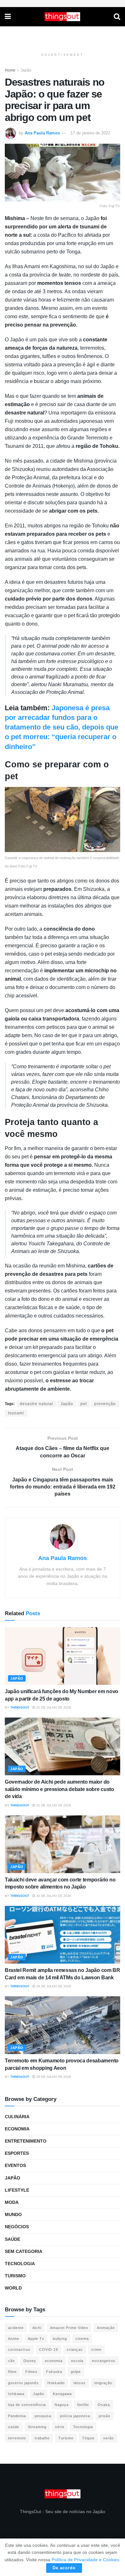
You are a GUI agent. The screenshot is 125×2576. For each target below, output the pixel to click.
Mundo (13, 2214)
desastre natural (37, 1404)
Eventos (15, 2165)
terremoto (17, 2438)
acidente (16, 2328)
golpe (76, 2372)
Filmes (31, 2372)
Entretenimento (26, 2141)
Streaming (37, 2427)
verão (108, 2438)
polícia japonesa (75, 2416)
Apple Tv (36, 2339)
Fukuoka (54, 2372)
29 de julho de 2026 (53, 1986)
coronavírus (19, 2350)
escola (77, 2361)
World (13, 2288)
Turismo (15, 2276)
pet (84, 1404)
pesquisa (43, 2416)
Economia (17, 2129)
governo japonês (23, 2383)
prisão (104, 2416)
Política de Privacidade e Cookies (85, 2560)
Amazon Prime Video (69, 2328)
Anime (14, 2339)
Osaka (104, 2405)
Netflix (83, 2405)
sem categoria (24, 2251)
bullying (60, 2339)
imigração (103, 2383)
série (60, 2427)
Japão (26, 70)
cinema (82, 2339)
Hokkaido (56, 2383)
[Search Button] (117, 17)
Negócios (17, 2227)
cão (11, 2361)
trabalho (42, 2438)
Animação (106, 2328)
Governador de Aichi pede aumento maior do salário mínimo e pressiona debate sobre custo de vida (59, 1789)
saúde (14, 2427)
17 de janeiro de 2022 (90, 133)
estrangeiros (104, 2361)
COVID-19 (49, 2350)
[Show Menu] (8, 17)
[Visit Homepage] (63, 17)
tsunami (16, 1413)
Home (10, 70)
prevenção (105, 1404)
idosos (79, 2383)
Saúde (13, 2239)
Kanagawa (62, 2394)
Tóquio (88, 2438)
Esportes (17, 2153)
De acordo (64, 2568)
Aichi (37, 2328)
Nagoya (62, 2405)
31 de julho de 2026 (53, 1707)
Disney (30, 2361)
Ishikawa (16, 2394)
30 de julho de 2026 (53, 1896)
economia (54, 2361)
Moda (12, 2202)
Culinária (17, 2117)
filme (12, 2372)
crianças (75, 2350)
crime (96, 2350)
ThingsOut (20, 1707)
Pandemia (17, 2416)
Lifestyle (17, 2190)
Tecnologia (20, 2264)
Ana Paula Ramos (42, 133)
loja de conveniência (27, 2405)
